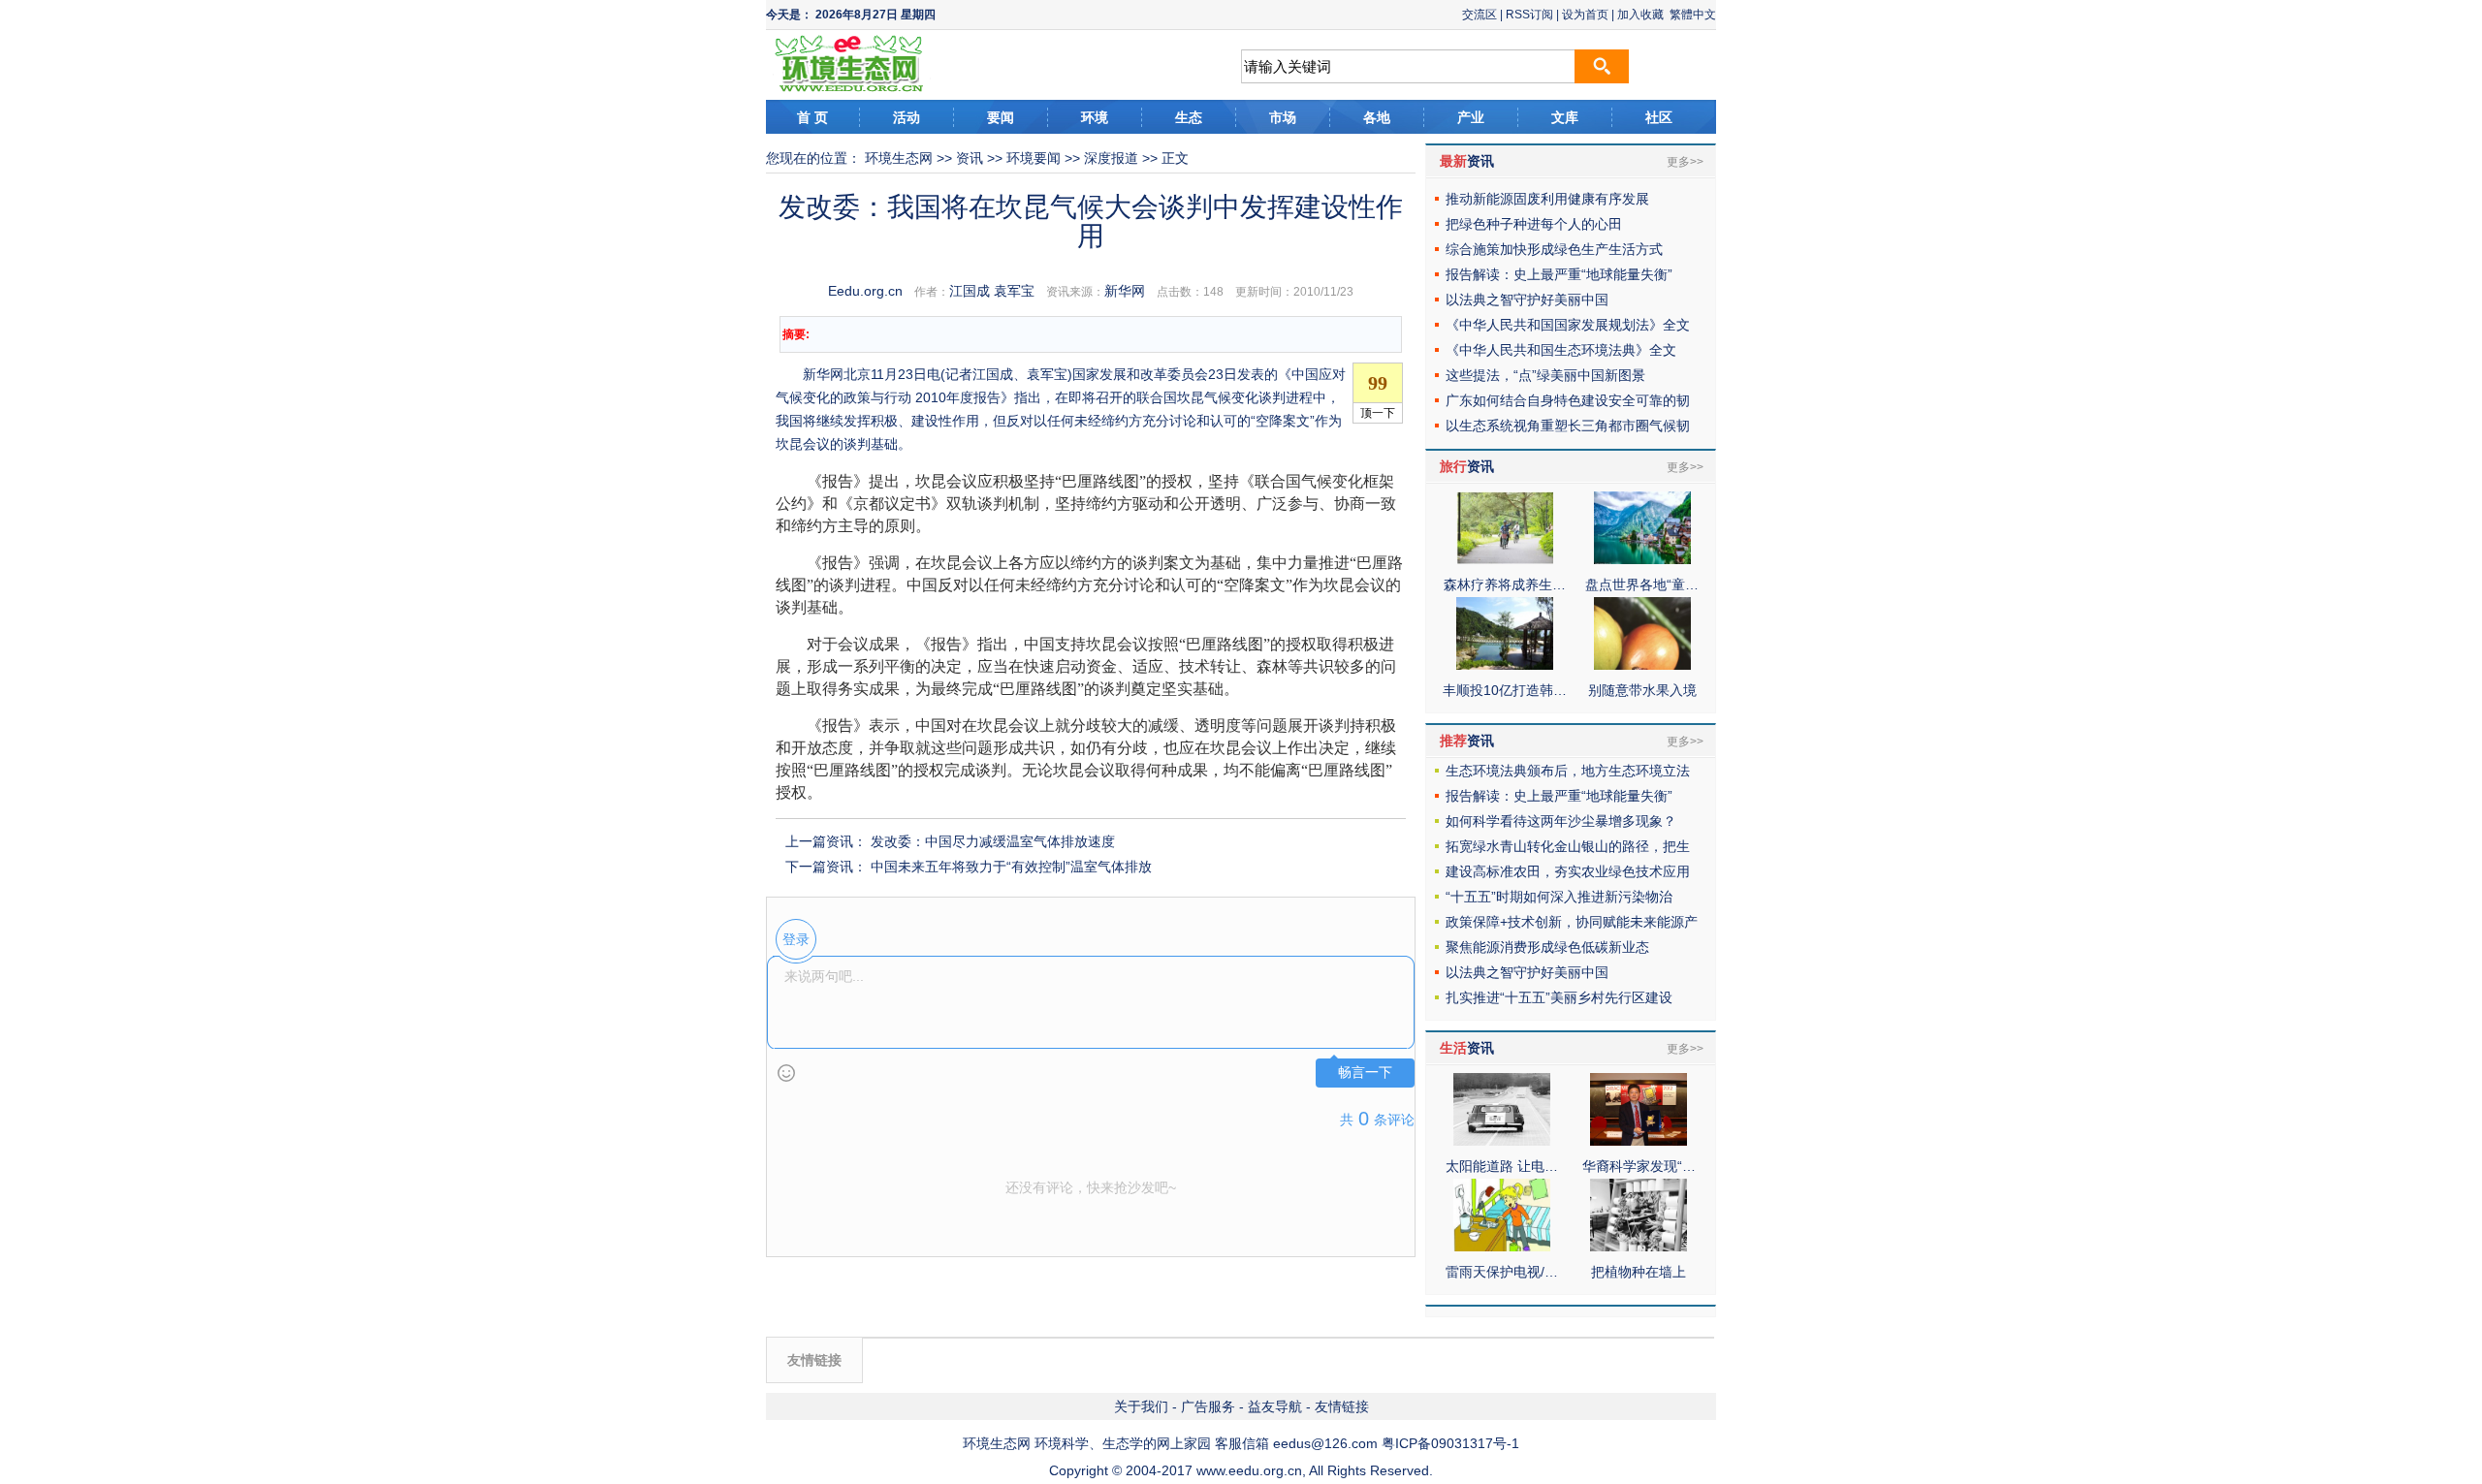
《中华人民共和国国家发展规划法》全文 (1568, 325)
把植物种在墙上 (1639, 1272)
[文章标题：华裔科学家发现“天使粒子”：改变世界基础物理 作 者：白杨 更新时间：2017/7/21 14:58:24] (1639, 1141)
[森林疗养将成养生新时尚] (1505, 559)
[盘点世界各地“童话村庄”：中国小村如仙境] (1642, 559)
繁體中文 (1693, 15)
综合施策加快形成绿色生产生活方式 (1554, 249)
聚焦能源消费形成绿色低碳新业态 (1547, 947)
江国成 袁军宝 (992, 291)
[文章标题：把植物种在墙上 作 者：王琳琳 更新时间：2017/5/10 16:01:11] (1639, 1247)
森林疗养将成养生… (1505, 584)
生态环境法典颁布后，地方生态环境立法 (1568, 771)
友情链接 (1342, 1406)
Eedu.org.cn (865, 291)
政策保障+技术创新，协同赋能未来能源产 (1572, 922)
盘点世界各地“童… (1642, 584)
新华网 (1125, 291)
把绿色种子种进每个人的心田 (1534, 224)
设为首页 (1585, 15)
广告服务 (1208, 1406)
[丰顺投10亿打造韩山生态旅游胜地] (1505, 665)
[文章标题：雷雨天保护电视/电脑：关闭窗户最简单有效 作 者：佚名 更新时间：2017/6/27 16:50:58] (1502, 1247)
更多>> (1685, 162)
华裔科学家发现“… (1639, 1166)
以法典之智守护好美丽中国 (1527, 300)
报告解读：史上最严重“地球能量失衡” (1559, 274)
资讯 (970, 158)
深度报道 (1111, 158)
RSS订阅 (1529, 15)
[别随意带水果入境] (1642, 665)
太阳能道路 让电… (1502, 1166)
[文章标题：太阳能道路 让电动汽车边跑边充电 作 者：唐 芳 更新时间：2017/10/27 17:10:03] (1502, 1141)
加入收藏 (1640, 15)
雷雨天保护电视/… (1502, 1272)
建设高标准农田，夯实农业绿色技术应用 (1568, 871)
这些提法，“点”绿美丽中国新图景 (1545, 375)
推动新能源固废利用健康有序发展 (1547, 199)
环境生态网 (899, 158)
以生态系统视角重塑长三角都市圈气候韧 (1568, 426)
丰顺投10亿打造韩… (1505, 690)
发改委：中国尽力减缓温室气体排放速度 (993, 841)
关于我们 (1141, 1406)
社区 (1659, 117)
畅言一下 (1365, 1073)
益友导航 (1275, 1406)
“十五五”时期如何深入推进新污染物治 (1559, 897)
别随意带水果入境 (1642, 690)
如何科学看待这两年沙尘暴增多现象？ (1561, 821)
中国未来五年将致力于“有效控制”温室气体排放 (1011, 867)
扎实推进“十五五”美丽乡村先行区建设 (1559, 997)
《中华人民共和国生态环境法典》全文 (1561, 350)
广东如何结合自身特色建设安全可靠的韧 (1568, 400)
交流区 (1480, 15)
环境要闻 (1034, 158)
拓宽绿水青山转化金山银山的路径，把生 (1568, 846)
